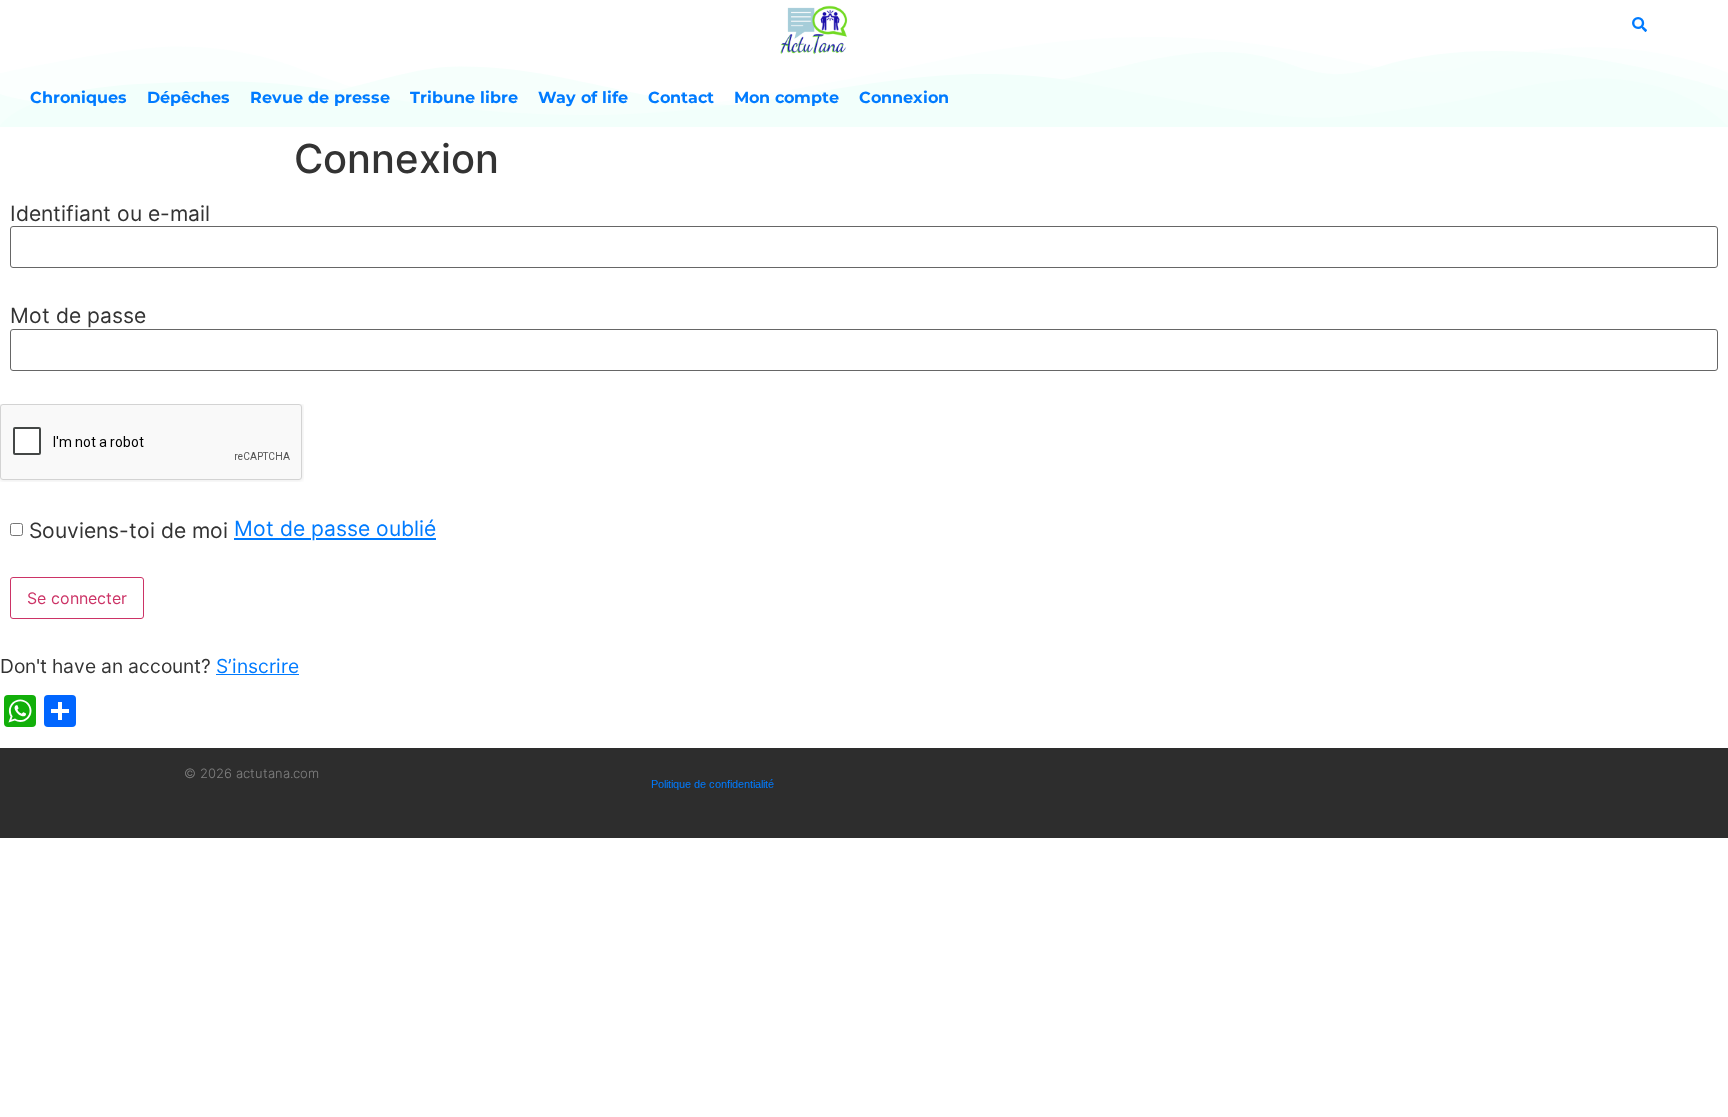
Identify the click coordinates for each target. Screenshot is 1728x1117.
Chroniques (78, 97)
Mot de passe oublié (335, 528)
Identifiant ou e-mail (110, 213)
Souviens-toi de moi (128, 530)
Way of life (583, 97)
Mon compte (786, 97)
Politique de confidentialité (712, 784)
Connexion (904, 97)
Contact (681, 97)
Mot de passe (78, 315)
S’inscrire (257, 666)
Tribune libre (464, 97)
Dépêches (188, 97)
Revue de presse (320, 97)
